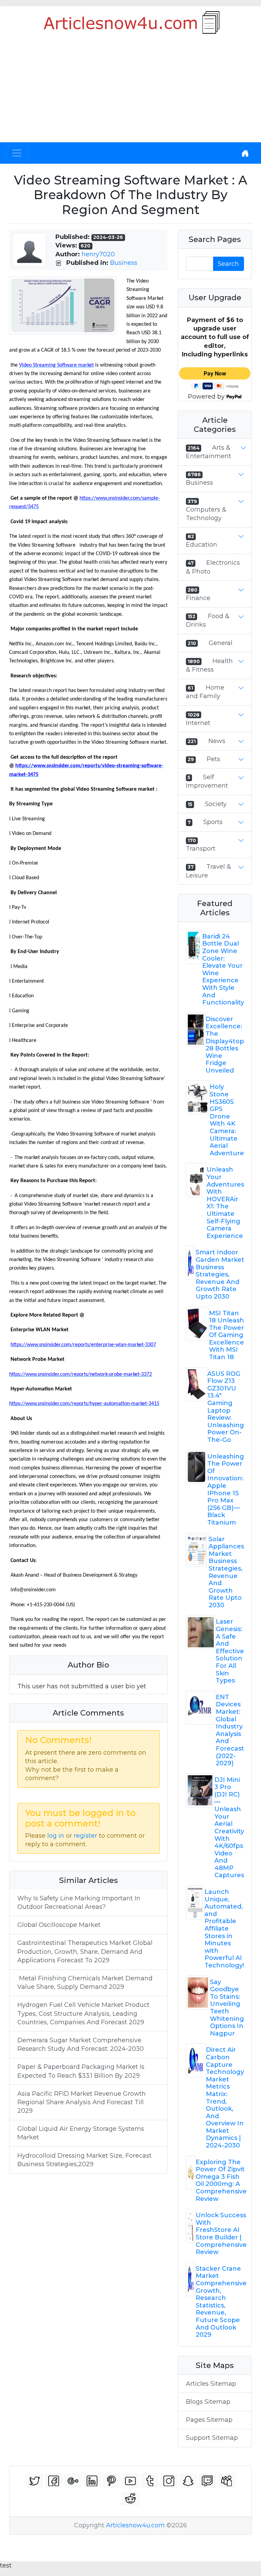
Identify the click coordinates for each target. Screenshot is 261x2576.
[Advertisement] (130, 91)
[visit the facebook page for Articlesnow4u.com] (54, 2481)
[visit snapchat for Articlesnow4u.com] (188, 2481)
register (85, 1836)
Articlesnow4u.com (135, 2525)
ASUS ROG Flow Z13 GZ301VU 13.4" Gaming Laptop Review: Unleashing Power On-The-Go (226, 1407)
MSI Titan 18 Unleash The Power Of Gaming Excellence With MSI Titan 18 (227, 1335)
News (217, 741)
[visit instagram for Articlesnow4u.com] (169, 2481)
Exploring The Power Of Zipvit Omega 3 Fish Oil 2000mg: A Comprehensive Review (221, 2180)
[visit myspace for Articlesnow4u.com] (227, 2481)
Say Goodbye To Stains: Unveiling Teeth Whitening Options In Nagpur (227, 2008)
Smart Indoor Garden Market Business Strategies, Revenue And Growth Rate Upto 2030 (220, 1274)
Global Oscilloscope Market (59, 1925)
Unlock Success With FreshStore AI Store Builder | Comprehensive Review (221, 2234)
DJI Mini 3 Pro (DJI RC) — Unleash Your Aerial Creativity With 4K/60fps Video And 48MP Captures (229, 1828)
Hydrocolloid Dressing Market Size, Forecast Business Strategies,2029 (84, 2160)
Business (124, 263)
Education (202, 545)
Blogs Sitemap (208, 2402)
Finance (198, 598)
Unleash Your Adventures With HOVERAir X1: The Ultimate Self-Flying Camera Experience (225, 1203)
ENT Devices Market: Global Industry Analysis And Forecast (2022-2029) (230, 1730)
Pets (213, 759)
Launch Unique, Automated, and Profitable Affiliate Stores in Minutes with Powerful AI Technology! (224, 1929)
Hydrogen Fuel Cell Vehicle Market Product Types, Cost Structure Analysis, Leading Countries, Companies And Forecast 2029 (83, 2013)
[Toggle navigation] (17, 153)
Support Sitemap (212, 2438)
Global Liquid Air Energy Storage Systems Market (81, 2133)
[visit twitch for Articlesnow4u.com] (207, 2481)
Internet (198, 723)
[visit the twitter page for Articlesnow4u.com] (35, 2481)
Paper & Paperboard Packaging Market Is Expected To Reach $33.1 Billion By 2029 (81, 2071)
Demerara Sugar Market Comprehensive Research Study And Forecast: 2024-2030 (81, 2044)
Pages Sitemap (209, 2420)
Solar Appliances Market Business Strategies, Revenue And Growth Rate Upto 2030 (226, 1572)
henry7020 (98, 254)
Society (216, 804)
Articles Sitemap (211, 2384)
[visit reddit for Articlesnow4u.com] (130, 2499)
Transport (201, 849)
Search (228, 264)
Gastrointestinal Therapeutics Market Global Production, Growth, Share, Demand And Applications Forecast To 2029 (85, 1951)
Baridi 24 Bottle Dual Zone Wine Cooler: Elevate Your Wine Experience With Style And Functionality (223, 969)
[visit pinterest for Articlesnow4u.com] (111, 2481)
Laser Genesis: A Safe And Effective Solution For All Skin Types (230, 1651)
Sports (213, 822)
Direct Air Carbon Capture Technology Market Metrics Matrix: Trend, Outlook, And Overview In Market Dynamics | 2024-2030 (225, 2098)
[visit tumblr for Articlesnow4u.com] (150, 2481)
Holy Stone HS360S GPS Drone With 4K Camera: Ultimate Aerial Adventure (227, 1120)
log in (56, 1836)
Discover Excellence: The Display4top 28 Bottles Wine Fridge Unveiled (225, 1045)
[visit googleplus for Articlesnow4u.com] (73, 2481)
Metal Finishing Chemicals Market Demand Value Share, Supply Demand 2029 (85, 1983)
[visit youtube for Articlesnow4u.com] (130, 2481)
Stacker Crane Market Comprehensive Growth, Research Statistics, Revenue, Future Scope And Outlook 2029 (221, 2302)
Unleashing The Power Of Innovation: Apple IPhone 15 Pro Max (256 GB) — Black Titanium (226, 1490)
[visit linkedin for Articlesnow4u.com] (92, 2481)
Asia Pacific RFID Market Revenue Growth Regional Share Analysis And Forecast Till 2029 (82, 2102)
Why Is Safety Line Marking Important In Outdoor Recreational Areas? (79, 1903)
